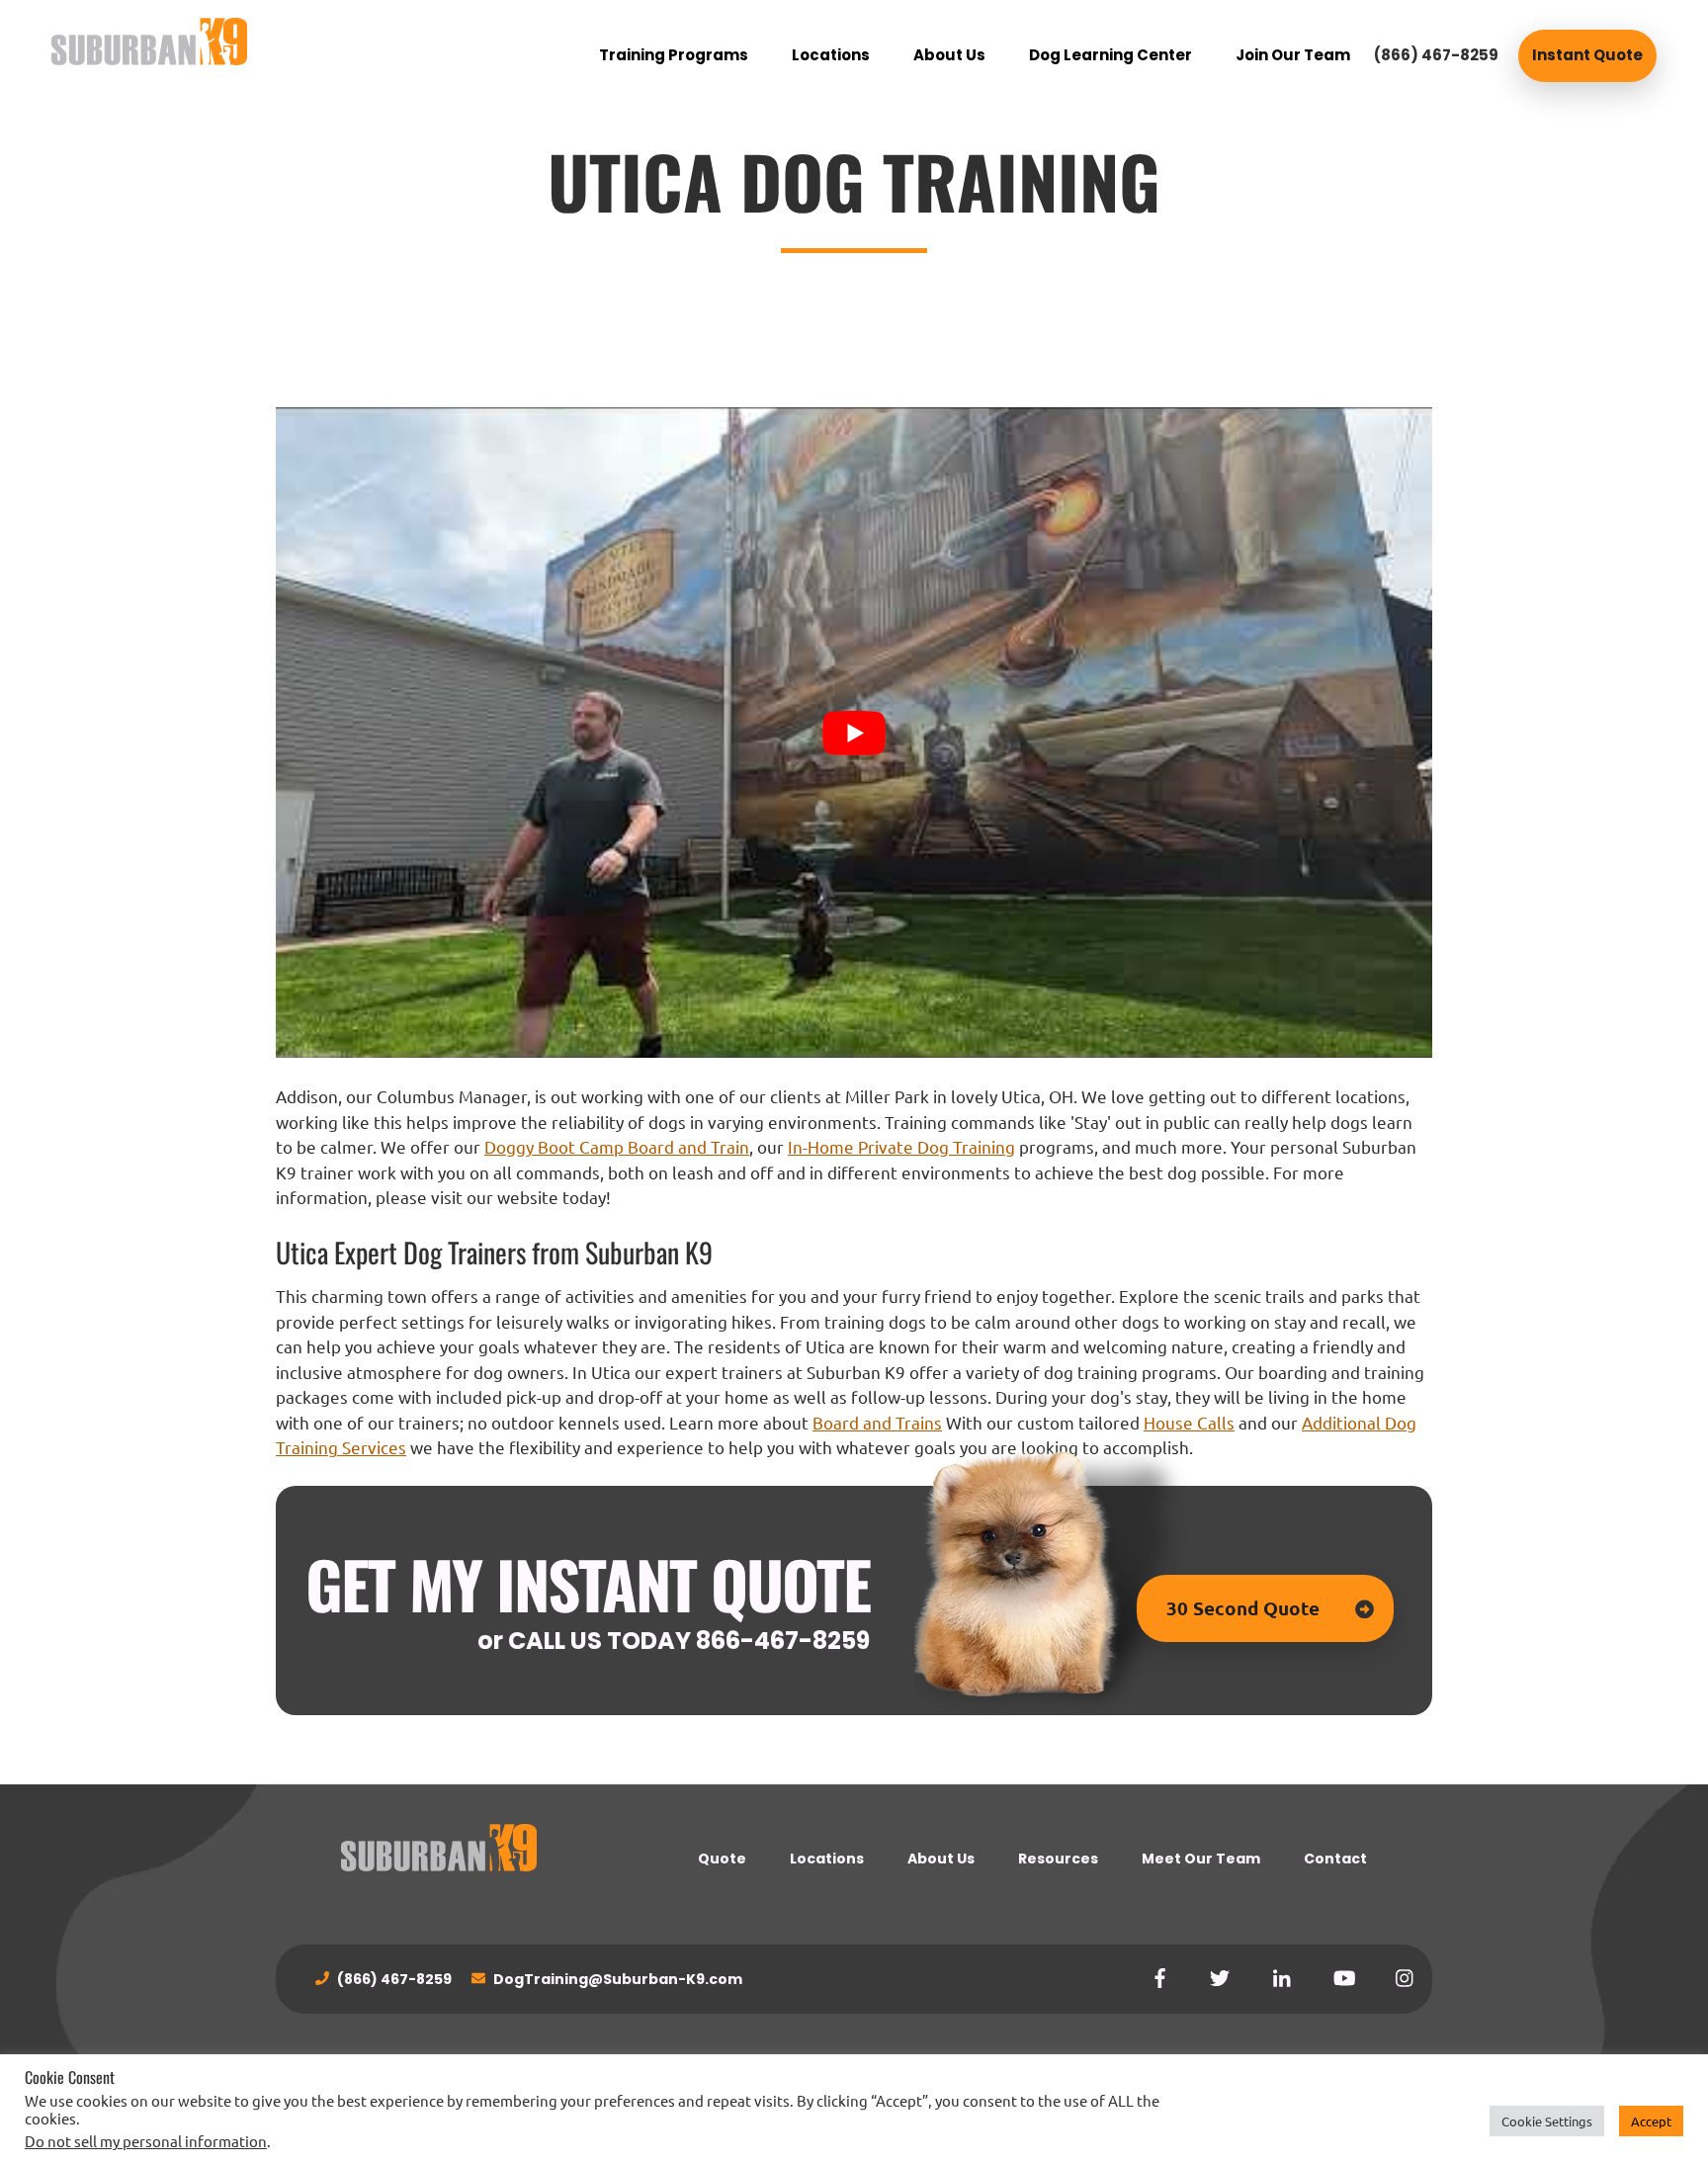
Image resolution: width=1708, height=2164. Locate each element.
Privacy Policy (576, 2073)
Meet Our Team (1201, 1859)
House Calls (1189, 1422)
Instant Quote (1587, 55)
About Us (941, 1859)
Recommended (767, 2073)
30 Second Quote (1243, 1608)
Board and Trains (877, 1422)
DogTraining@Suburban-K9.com (616, 1979)
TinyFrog (1146, 2073)
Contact (1335, 1859)
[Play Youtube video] (854, 733)
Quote (722, 1859)
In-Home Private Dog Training (901, 1146)
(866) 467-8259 (1436, 55)
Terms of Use (670, 2073)
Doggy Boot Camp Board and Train (617, 1146)
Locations (827, 1859)
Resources (1058, 1859)
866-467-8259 (783, 1641)
